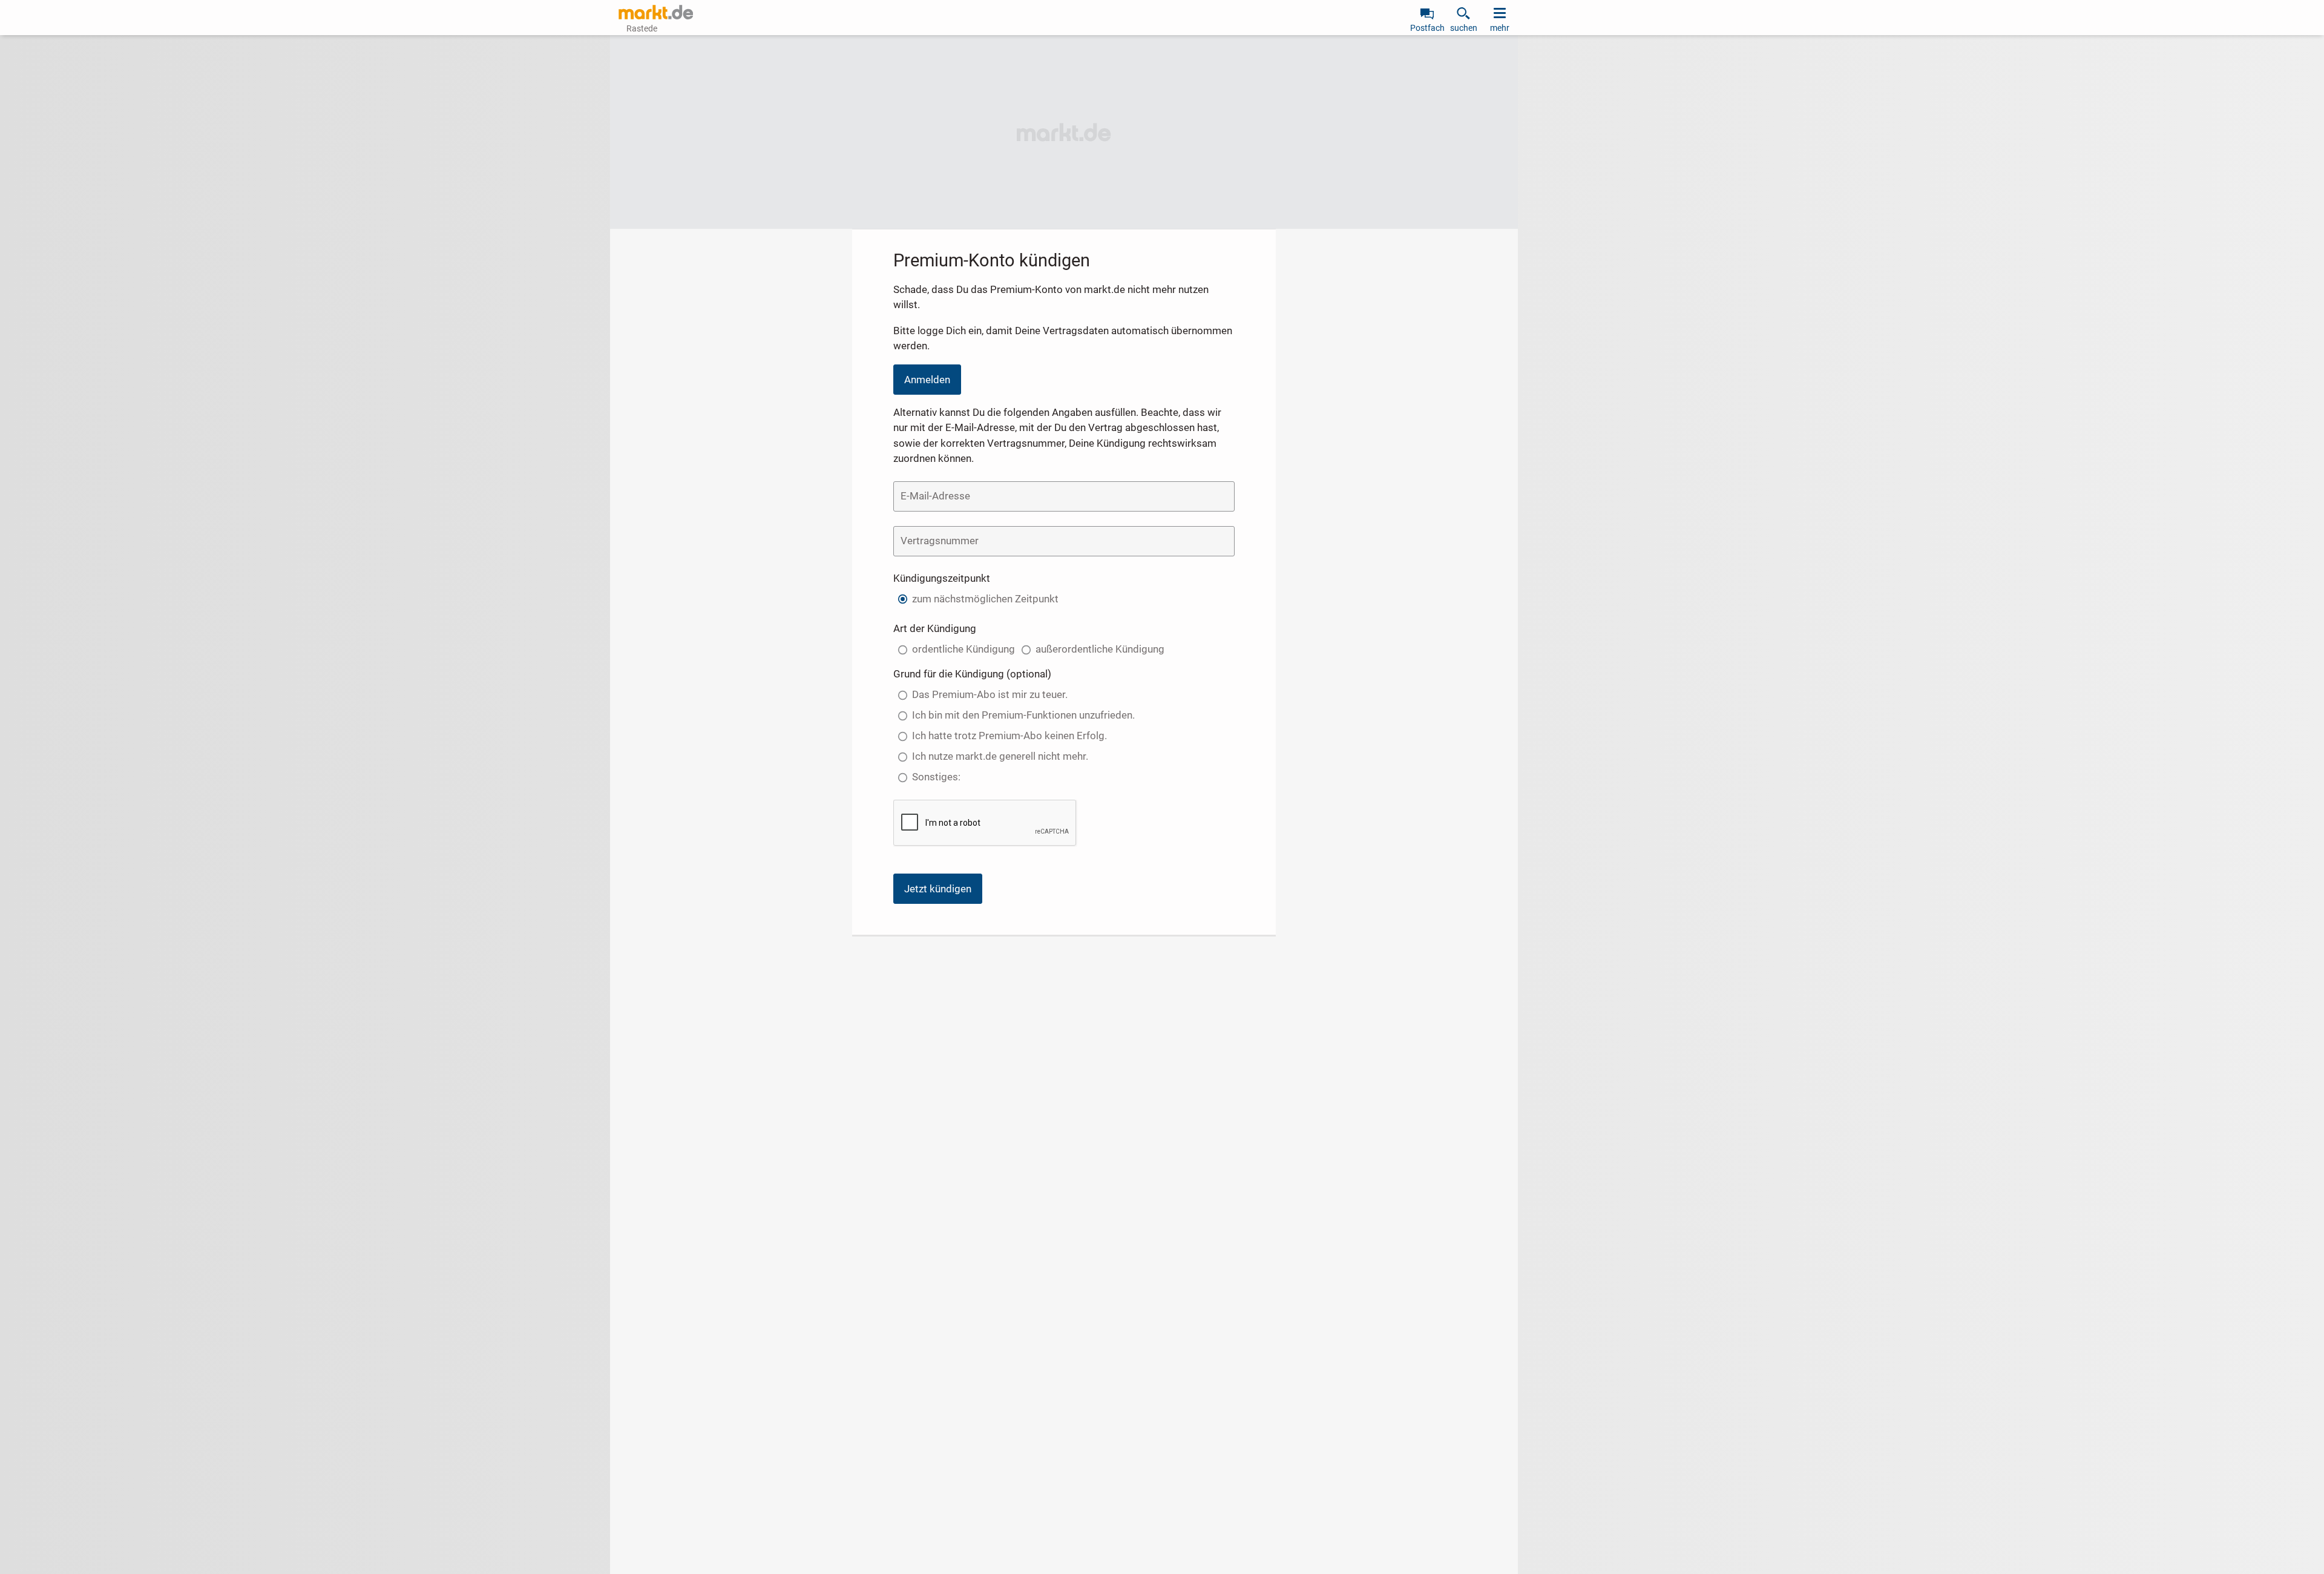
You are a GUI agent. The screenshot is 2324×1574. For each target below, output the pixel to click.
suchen (1464, 28)
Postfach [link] (1427, 28)
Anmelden (927, 380)
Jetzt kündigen (938, 889)
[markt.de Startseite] (656, 12)
